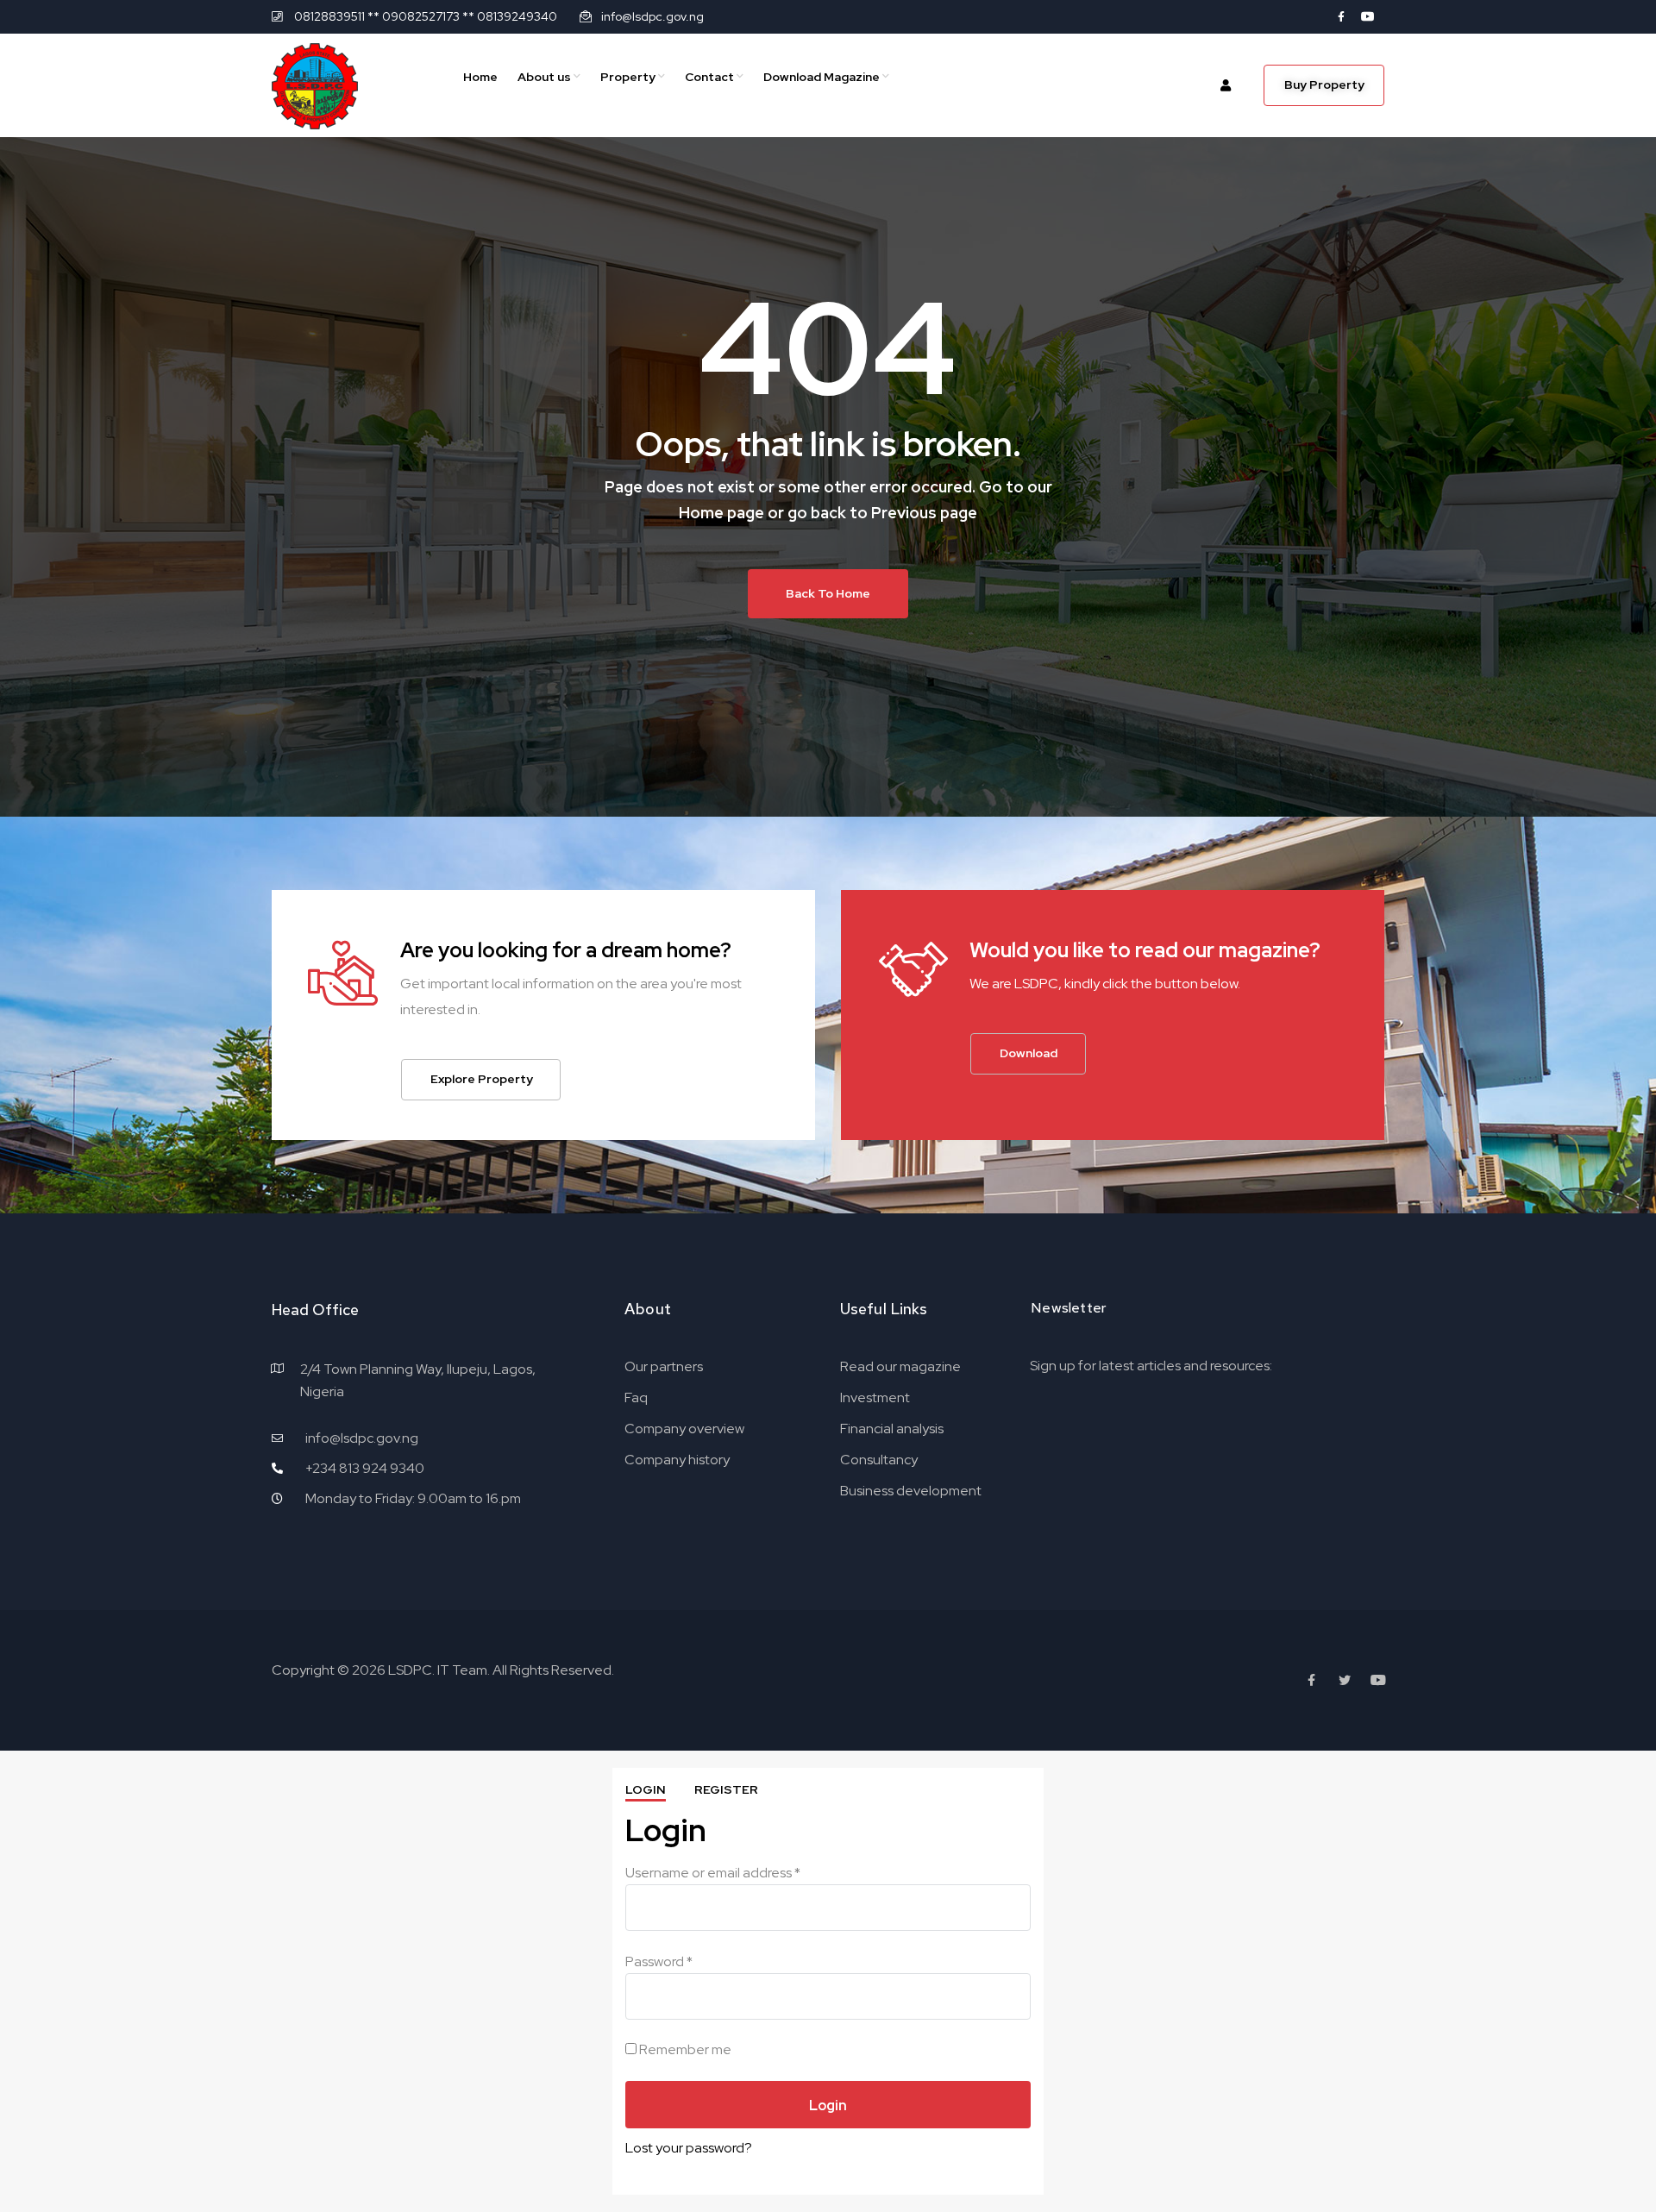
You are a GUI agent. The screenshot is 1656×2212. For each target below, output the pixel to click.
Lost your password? (689, 2148)
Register (726, 1789)
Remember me (684, 2049)
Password (659, 1961)
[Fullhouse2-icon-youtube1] (1368, 16)
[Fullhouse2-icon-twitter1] (1345, 1680)
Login (646, 1789)
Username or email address (713, 1873)
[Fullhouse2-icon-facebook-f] (1341, 16)
